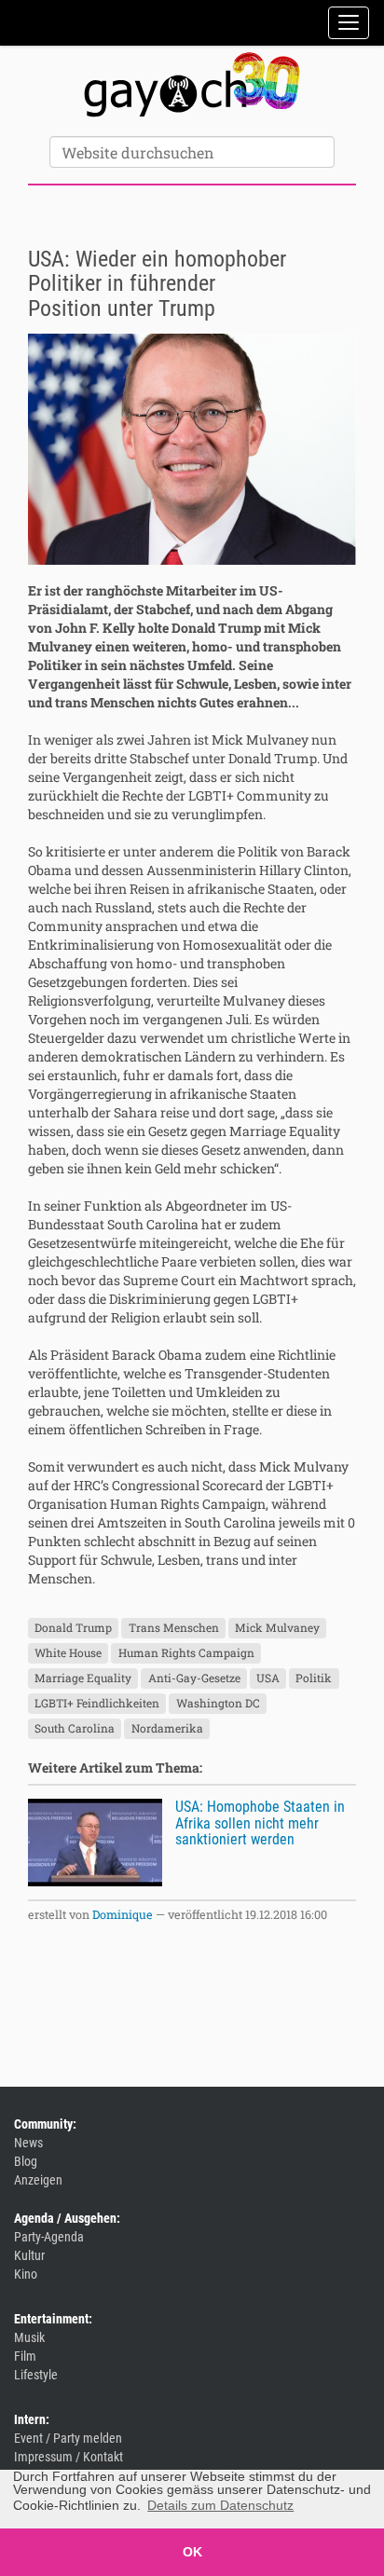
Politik (314, 1678)
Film (25, 2356)
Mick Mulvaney (277, 1627)
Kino (26, 2274)
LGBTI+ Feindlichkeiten (97, 1703)
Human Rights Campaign (186, 1652)
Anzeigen (38, 2180)
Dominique (123, 1914)
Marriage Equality (83, 1678)
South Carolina (75, 1728)
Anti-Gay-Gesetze (194, 1678)
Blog (26, 2161)
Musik (29, 2337)
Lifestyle (36, 2375)
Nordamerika (167, 1728)
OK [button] (192, 2552)
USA (268, 1678)
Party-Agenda (49, 2237)
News (28, 2143)
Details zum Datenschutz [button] (220, 2505)
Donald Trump (73, 1627)
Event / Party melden (68, 2438)
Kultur (29, 2255)
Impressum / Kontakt (69, 2457)
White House (68, 1652)
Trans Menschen (174, 1627)
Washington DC (218, 1703)
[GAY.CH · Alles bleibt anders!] (192, 85)
